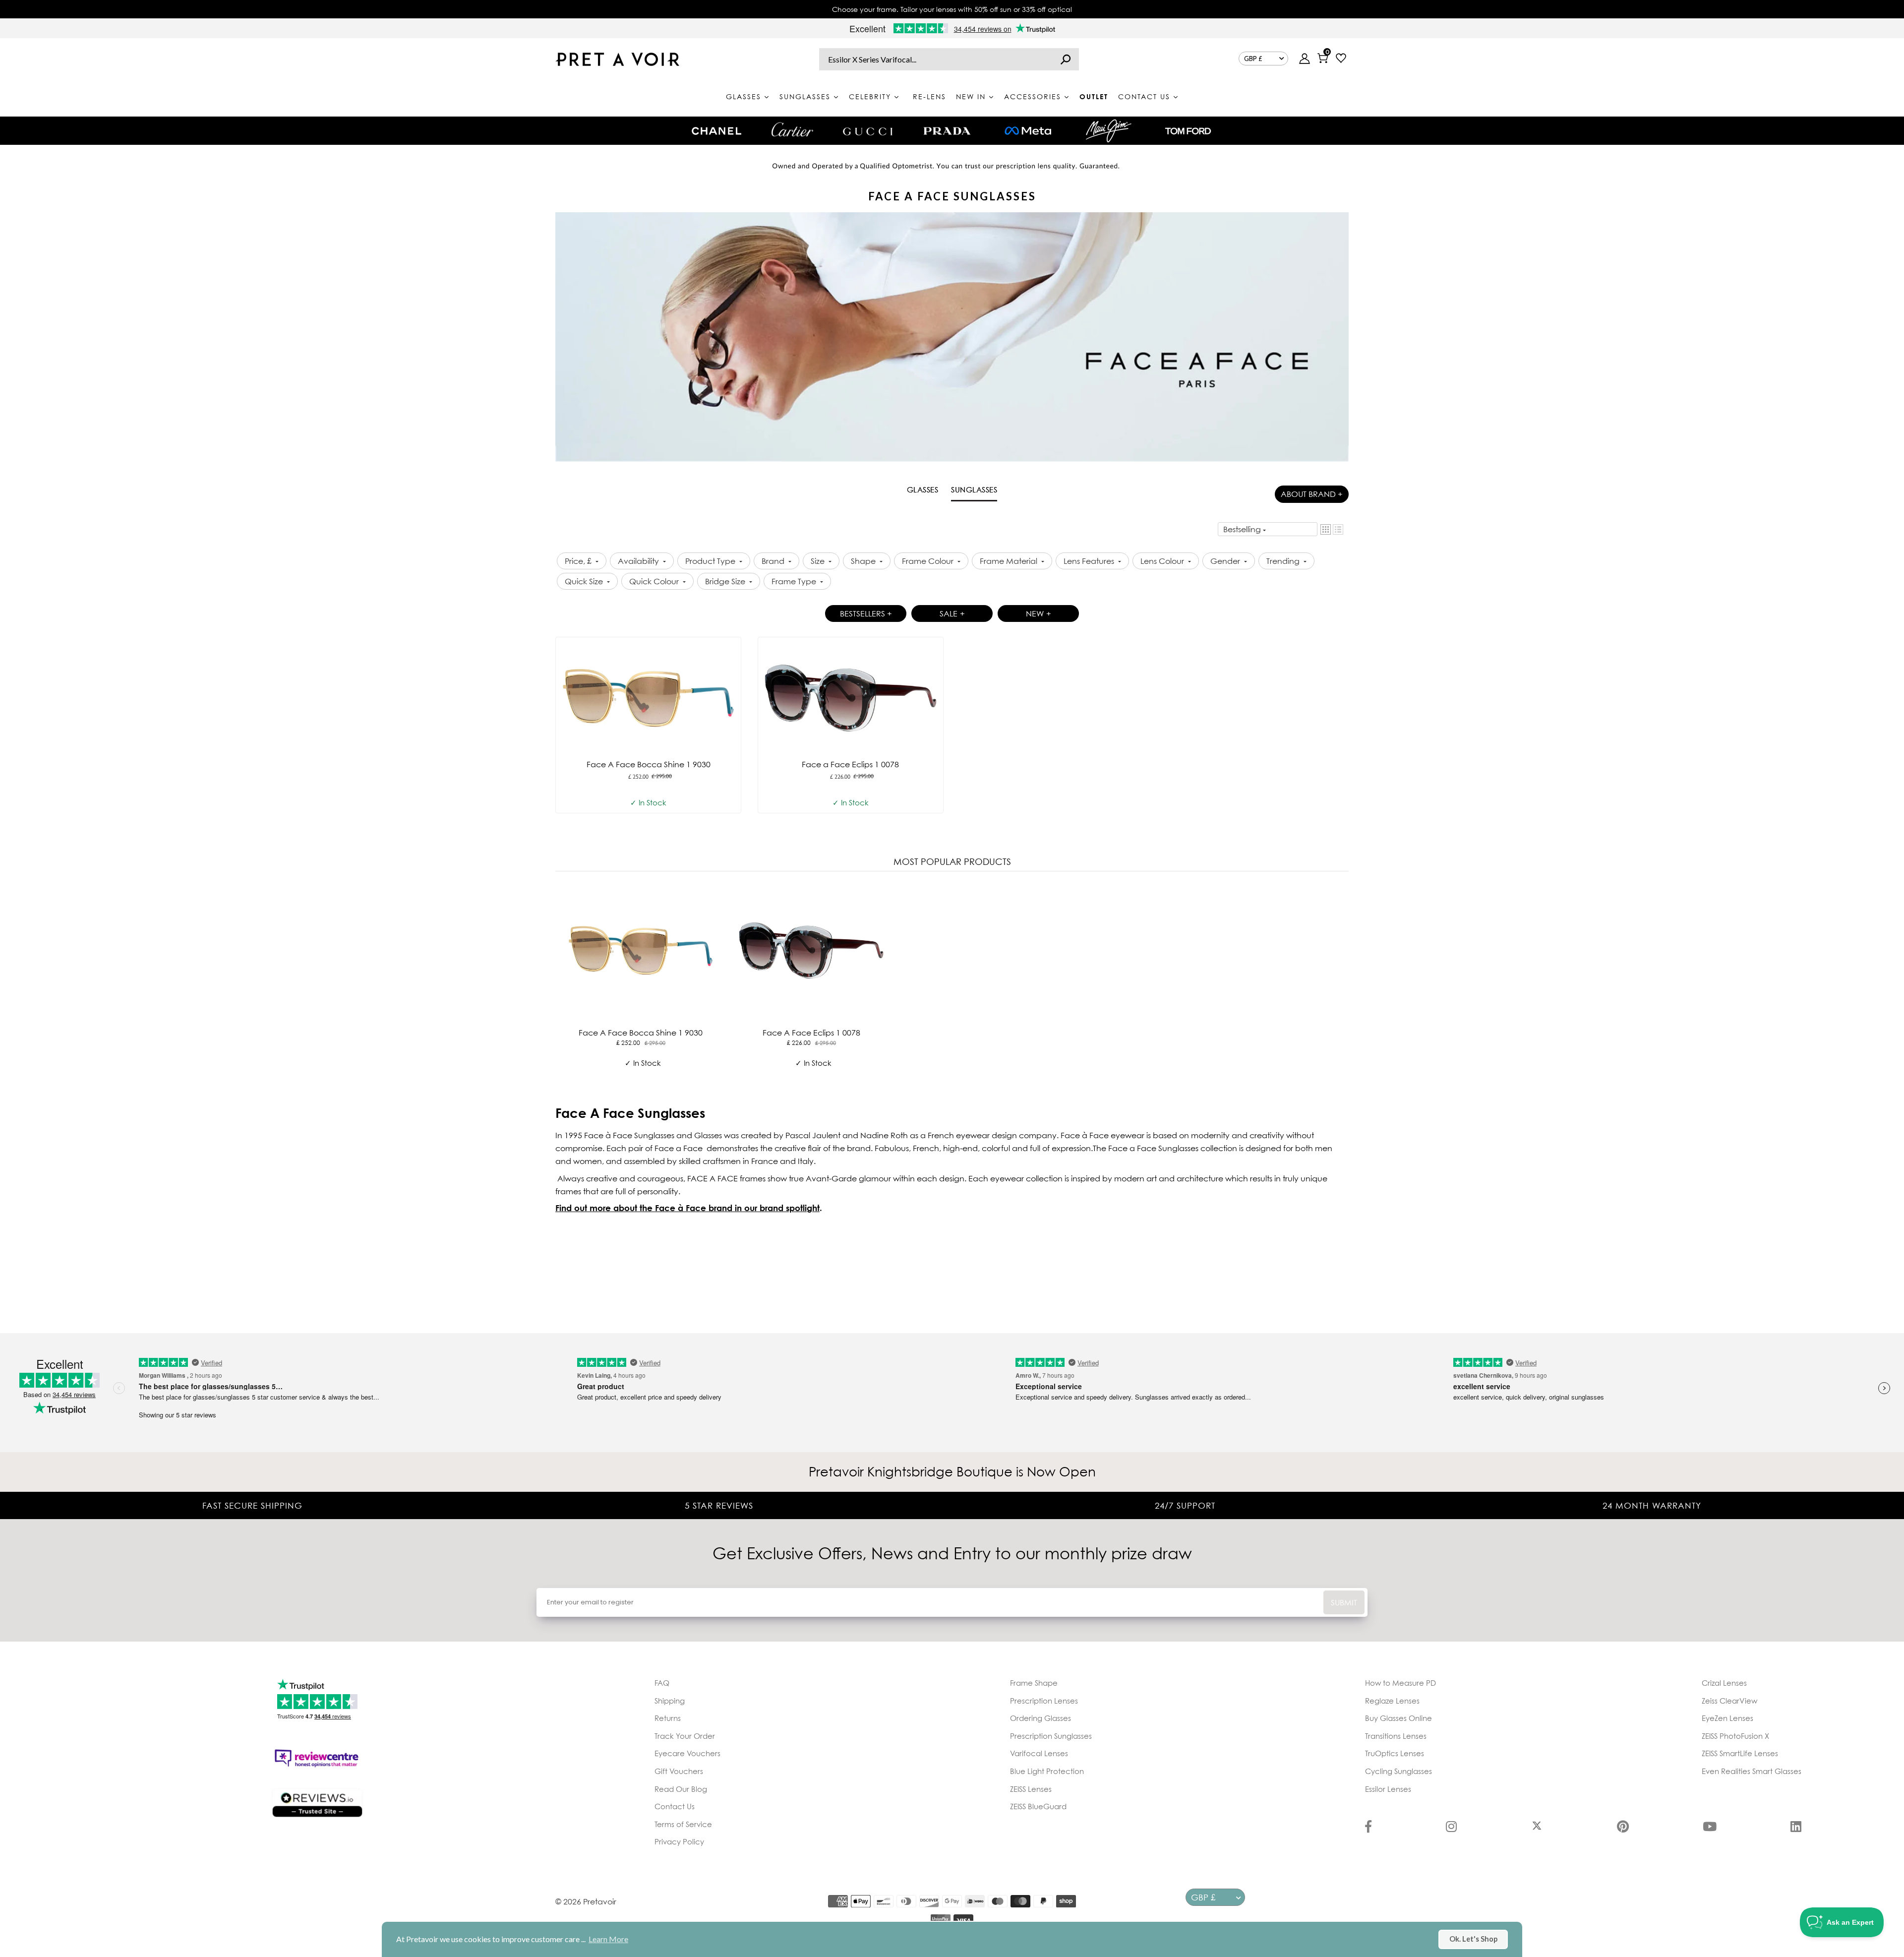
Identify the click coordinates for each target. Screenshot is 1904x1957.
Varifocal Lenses (1039, 1753)
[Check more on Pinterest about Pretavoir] (1623, 1828)
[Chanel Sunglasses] (716, 131)
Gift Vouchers (679, 1771)
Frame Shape (1034, 1683)
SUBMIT (1344, 1602)
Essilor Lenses (1388, 1789)
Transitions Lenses (1396, 1736)
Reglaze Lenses (1392, 1701)
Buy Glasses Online (1398, 1718)
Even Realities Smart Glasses (1752, 1771)
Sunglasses (974, 489)
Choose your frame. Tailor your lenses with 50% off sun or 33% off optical (952, 9)
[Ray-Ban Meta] (1028, 131)
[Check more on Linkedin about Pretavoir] (1796, 1828)
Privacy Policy (679, 1841)
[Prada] (947, 131)
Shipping (670, 1701)
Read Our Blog (681, 1789)
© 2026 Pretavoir (586, 1901)
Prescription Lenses (1044, 1701)
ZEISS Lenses (1031, 1789)
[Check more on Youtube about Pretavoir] (1710, 1828)
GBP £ (1253, 59)
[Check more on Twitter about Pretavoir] (1537, 1828)
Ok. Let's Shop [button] (1473, 1939)
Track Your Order (685, 1736)
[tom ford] (1188, 131)
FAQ (662, 1683)
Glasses (923, 489)
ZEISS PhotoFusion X (1735, 1736)
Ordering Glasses (1041, 1718)
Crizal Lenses (1724, 1683)
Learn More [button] (608, 1939)
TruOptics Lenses (1395, 1753)
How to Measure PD (1400, 1683)
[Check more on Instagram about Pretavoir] (1451, 1828)
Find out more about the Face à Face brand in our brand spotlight (687, 1208)
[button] (1326, 529)
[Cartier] (792, 129)
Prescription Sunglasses (1051, 1736)
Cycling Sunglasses (1398, 1771)
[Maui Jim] (1109, 131)
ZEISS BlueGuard (1038, 1806)
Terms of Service (683, 1824)
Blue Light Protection (1047, 1771)
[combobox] (949, 59)
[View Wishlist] (1341, 59)
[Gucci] (868, 131)
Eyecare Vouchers (687, 1753)
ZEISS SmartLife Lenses (1740, 1753)
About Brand (1312, 494)
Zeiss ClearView (1729, 1701)
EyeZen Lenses (1727, 1718)
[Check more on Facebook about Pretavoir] (1368, 1828)
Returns (668, 1718)
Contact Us (675, 1806)
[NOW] (1066, 59)
